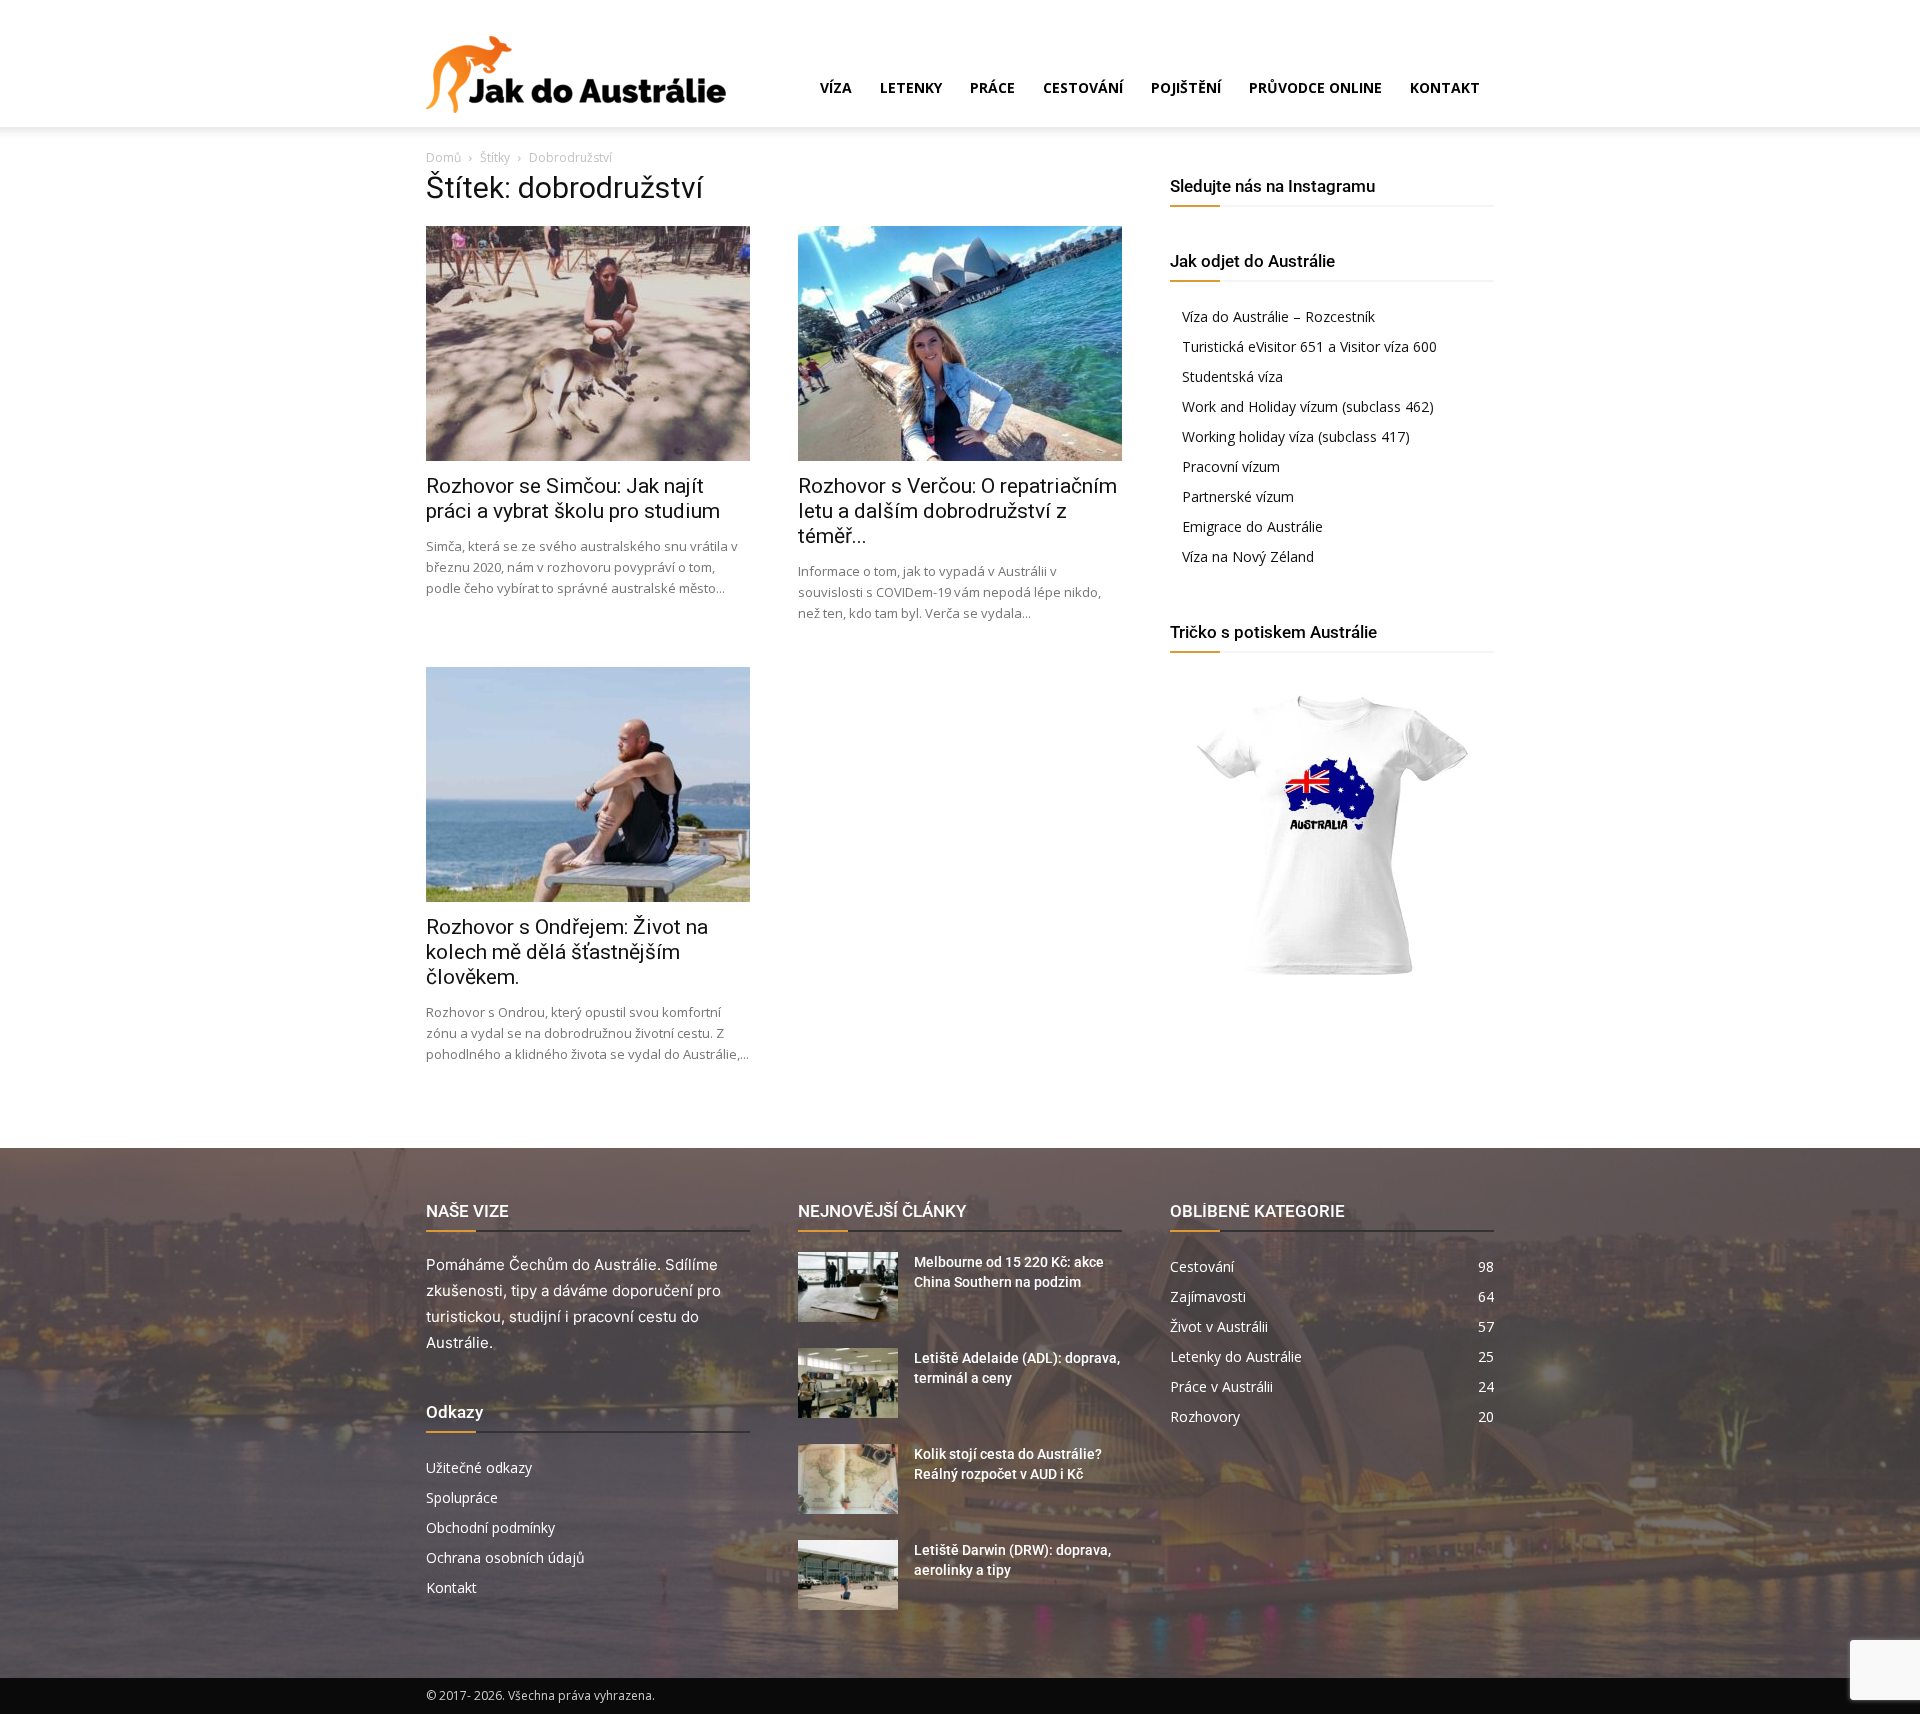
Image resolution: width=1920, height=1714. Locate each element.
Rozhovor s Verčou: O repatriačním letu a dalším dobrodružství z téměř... (957, 511)
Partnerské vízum (1238, 496)
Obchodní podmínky (490, 1527)
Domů (443, 157)
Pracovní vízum (1231, 466)
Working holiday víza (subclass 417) (1296, 436)
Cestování (1083, 87)
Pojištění (1186, 87)
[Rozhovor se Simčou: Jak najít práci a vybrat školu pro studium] (588, 343)
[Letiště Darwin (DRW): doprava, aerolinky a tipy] (848, 1575)
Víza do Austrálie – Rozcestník (1278, 316)
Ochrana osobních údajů (505, 1557)
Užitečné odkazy (479, 1467)
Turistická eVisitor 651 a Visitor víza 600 (1309, 346)
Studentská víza (1232, 376)
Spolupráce (462, 1497)
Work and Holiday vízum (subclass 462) (1308, 406)
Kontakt (1445, 87)
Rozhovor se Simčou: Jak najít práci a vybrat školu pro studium (573, 498)
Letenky (911, 87)
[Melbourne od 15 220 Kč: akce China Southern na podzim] (848, 1287)
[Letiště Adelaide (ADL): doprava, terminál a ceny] (848, 1383)
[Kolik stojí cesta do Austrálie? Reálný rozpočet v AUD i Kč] (848, 1479)
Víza (836, 87)
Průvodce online (1315, 87)
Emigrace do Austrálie (1252, 526)
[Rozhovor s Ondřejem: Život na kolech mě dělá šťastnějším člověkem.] (588, 784)
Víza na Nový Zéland (1248, 556)
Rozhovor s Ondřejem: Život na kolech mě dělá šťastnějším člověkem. (567, 952)
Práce (992, 87)
